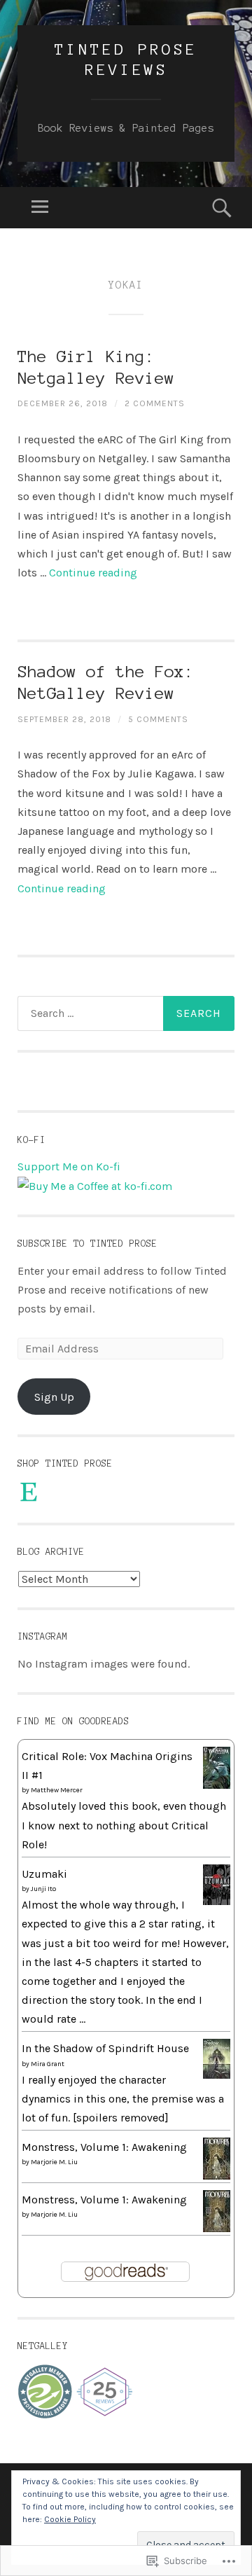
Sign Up (54, 1397)
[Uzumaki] (217, 1901)
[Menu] (40, 208)
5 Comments (158, 719)
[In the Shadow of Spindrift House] (217, 2075)
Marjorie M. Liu (54, 2162)
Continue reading (93, 573)
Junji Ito (43, 1889)
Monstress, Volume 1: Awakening (104, 2147)
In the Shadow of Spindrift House (105, 2048)
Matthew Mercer (57, 1790)
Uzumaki (44, 1874)
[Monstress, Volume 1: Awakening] (217, 2176)
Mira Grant (48, 2064)
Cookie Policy (70, 2519)
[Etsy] (29, 1492)
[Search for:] (126, 1013)
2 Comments (155, 403)
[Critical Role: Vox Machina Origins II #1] (217, 1785)
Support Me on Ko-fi (69, 1166)
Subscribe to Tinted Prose (87, 1244)
